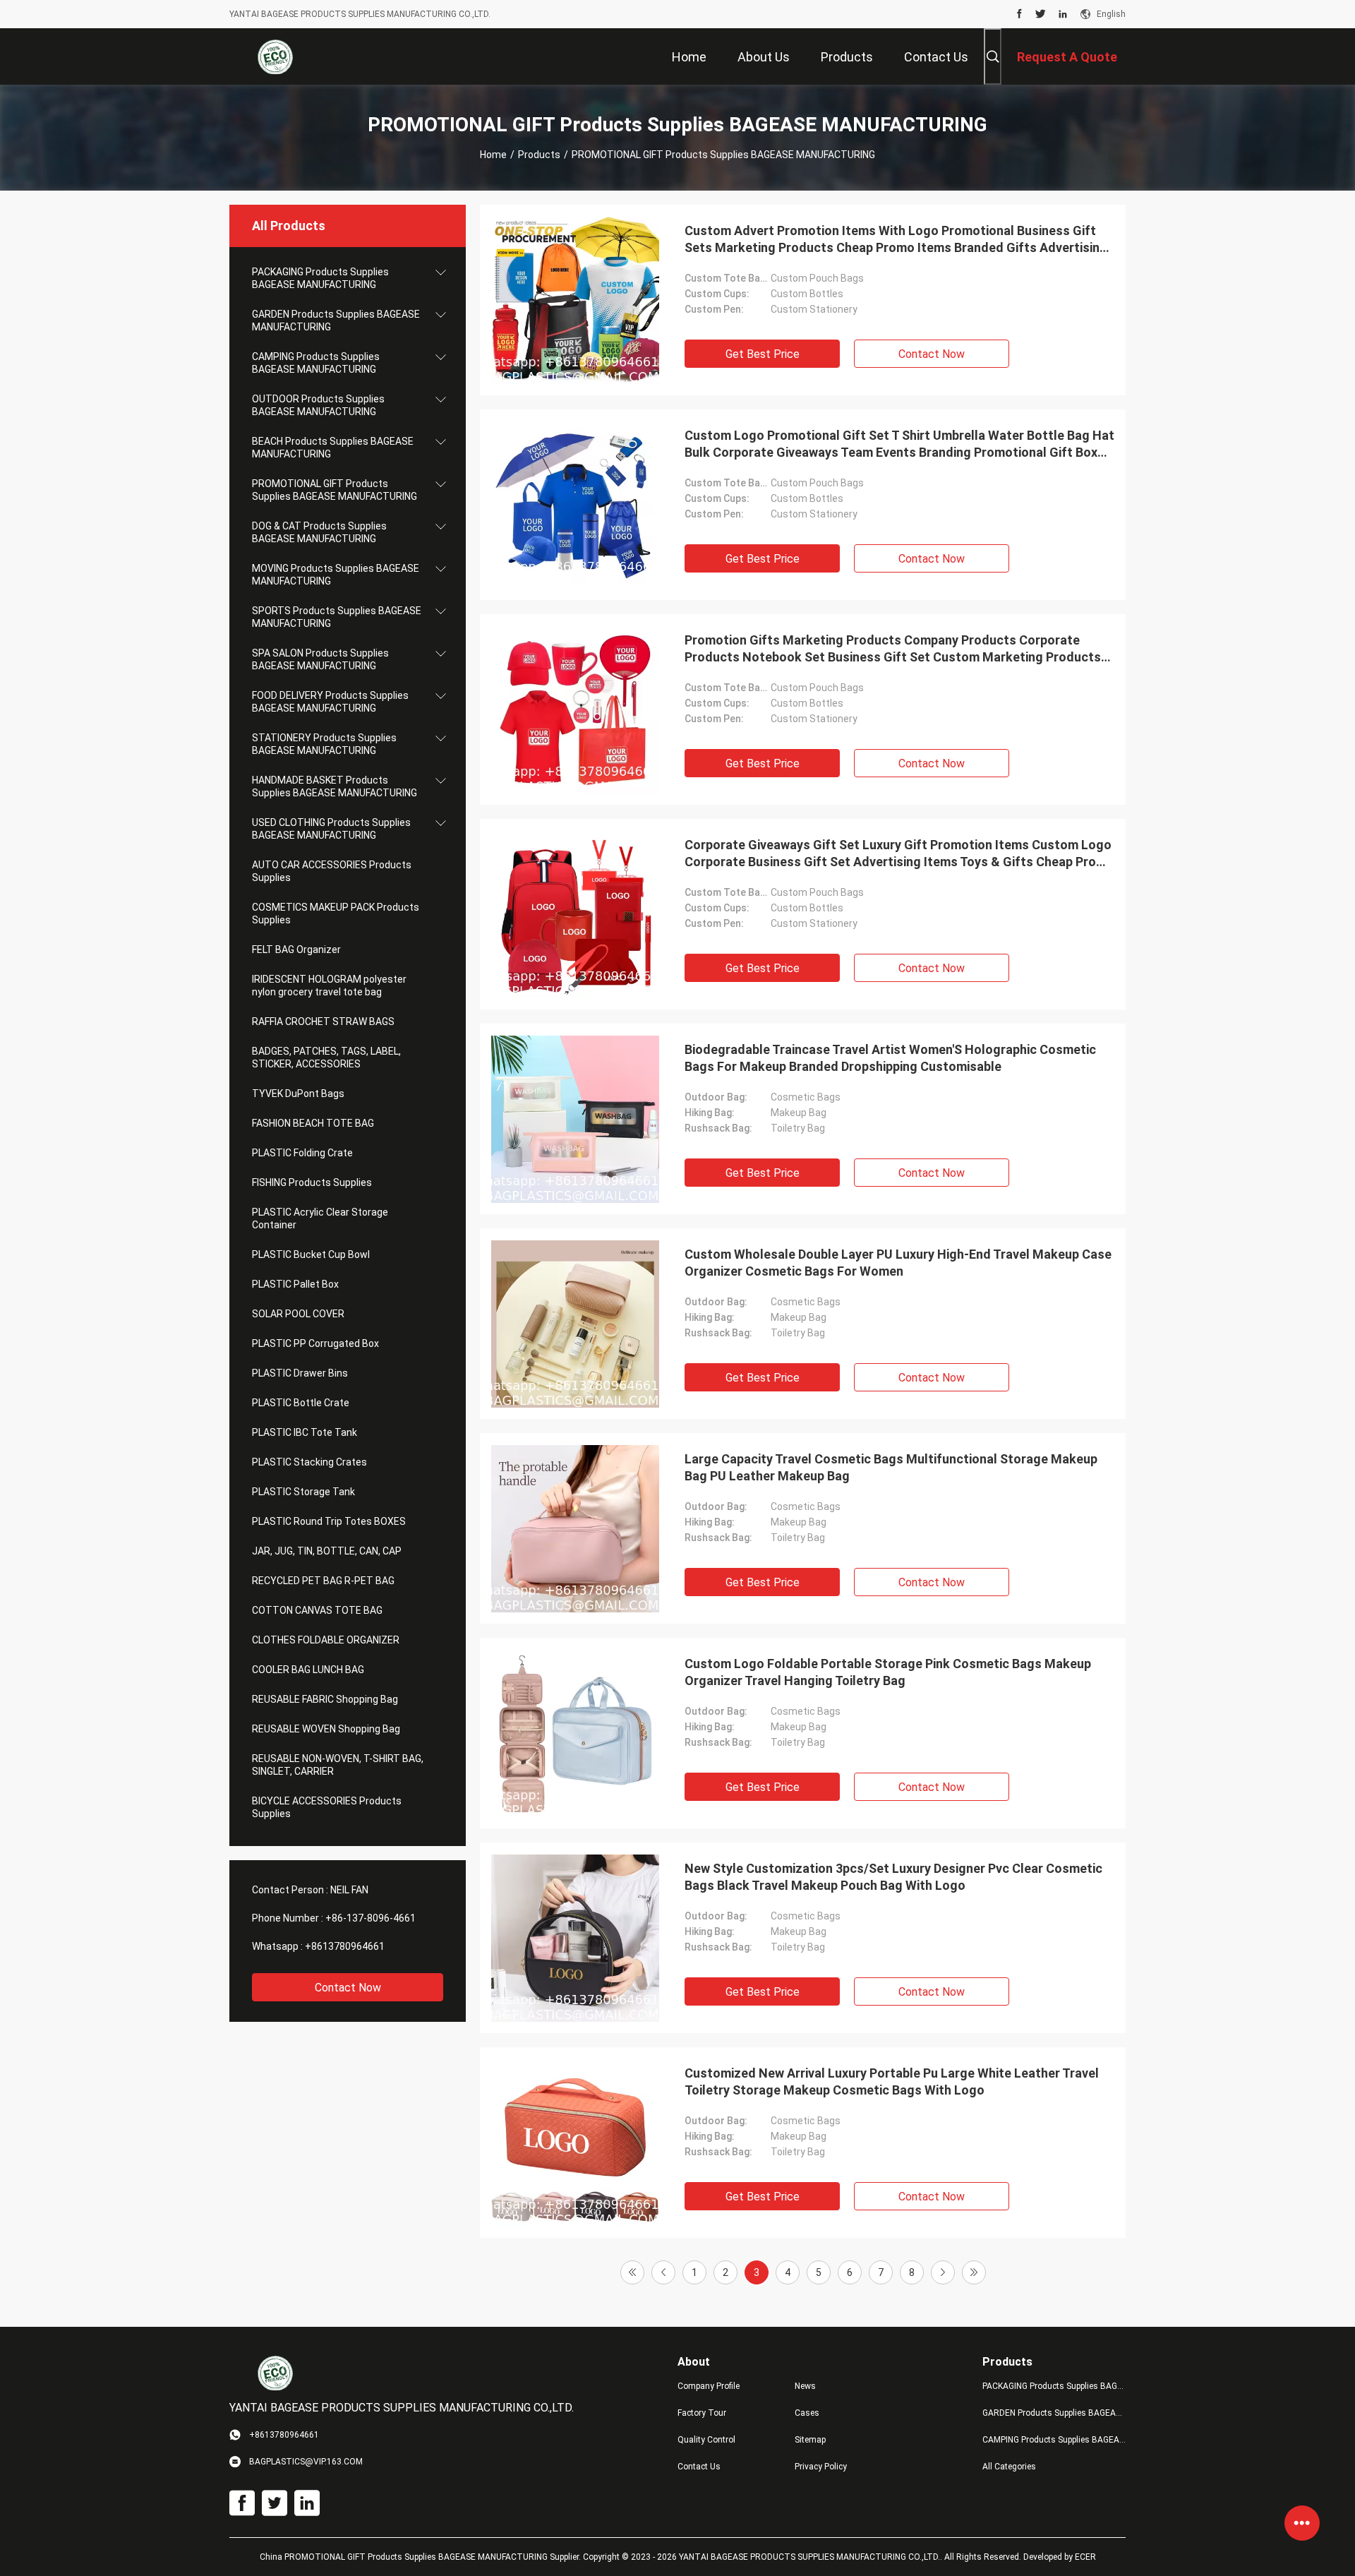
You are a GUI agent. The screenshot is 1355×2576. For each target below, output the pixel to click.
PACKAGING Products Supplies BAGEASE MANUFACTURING (320, 278)
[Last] (974, 2272)
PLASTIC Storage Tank (303, 1492)
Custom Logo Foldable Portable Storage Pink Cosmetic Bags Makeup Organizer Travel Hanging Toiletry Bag (888, 1672)
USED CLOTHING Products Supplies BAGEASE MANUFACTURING (331, 829)
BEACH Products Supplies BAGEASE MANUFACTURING (333, 448)
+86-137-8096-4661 (371, 1918)
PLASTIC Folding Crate (302, 1153)
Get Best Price (763, 354)
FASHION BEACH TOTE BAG (313, 1123)
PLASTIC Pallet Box (295, 1284)
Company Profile (709, 2386)
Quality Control (706, 2440)
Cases (807, 2413)
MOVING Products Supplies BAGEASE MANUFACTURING (336, 575)
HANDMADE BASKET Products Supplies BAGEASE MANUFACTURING (335, 786)
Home (493, 155)
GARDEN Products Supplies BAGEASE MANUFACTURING (336, 320)
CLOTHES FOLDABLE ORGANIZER (326, 1640)
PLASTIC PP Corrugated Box (315, 1343)
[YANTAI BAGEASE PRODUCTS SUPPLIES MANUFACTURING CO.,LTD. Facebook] (1019, 14)
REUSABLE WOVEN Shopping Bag (326, 1729)
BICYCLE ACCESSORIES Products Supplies (327, 1807)
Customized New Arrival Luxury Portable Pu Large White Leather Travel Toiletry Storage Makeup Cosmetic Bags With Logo (892, 2081)
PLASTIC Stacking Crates (309, 1462)
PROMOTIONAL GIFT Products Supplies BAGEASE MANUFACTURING (335, 490)
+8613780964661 (345, 1946)
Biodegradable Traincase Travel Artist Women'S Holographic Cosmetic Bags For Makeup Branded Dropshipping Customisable (890, 1058)
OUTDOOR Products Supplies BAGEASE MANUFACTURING (318, 405)
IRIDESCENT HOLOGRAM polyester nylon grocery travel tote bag (329, 986)
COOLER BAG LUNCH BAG (308, 1670)
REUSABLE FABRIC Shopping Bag (325, 1699)
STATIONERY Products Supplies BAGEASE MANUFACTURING (324, 744)
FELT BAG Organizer (296, 949)
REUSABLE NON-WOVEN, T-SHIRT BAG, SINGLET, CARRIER (338, 1765)
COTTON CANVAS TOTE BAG (317, 1610)
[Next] (943, 2272)
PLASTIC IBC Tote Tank (305, 1432)
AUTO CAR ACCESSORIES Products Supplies (332, 871)
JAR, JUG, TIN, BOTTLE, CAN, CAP (327, 1551)
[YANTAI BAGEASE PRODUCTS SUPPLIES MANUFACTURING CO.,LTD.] (275, 56)
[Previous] (663, 2272)
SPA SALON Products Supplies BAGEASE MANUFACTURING (320, 659)
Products (539, 155)
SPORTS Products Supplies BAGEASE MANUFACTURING (337, 617)
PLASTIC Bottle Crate (301, 1403)
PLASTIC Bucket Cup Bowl (311, 1254)
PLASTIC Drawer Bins (300, 1373)
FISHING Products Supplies (312, 1182)
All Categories (1009, 2467)
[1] (632, 2272)
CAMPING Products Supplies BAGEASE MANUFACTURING (316, 363)
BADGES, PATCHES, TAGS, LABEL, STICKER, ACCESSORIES (326, 1058)
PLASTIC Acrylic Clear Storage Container (320, 1218)
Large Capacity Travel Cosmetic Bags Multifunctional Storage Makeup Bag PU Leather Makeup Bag (891, 1467)
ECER (1085, 2557)
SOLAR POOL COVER (298, 1314)
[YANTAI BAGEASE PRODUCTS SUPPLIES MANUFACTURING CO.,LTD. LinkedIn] (1063, 14)
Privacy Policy (821, 2467)
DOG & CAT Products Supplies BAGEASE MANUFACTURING (319, 532)
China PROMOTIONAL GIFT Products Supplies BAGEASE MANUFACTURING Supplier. (421, 2557)
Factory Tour (702, 2413)
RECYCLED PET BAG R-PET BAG (323, 1581)
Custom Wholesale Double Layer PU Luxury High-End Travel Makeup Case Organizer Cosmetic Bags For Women (898, 1263)
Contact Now (348, 1988)
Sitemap (810, 2440)
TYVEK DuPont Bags (298, 1094)
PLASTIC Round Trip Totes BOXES (329, 1521)
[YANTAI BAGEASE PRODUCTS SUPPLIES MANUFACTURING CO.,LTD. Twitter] (1041, 14)
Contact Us (699, 2467)
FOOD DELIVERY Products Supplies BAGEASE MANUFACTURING (330, 702)
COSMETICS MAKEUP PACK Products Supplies (336, 913)
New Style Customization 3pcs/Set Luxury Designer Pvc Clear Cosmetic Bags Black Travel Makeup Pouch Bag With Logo (893, 1877)
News (805, 2386)
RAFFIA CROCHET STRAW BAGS (323, 1022)
